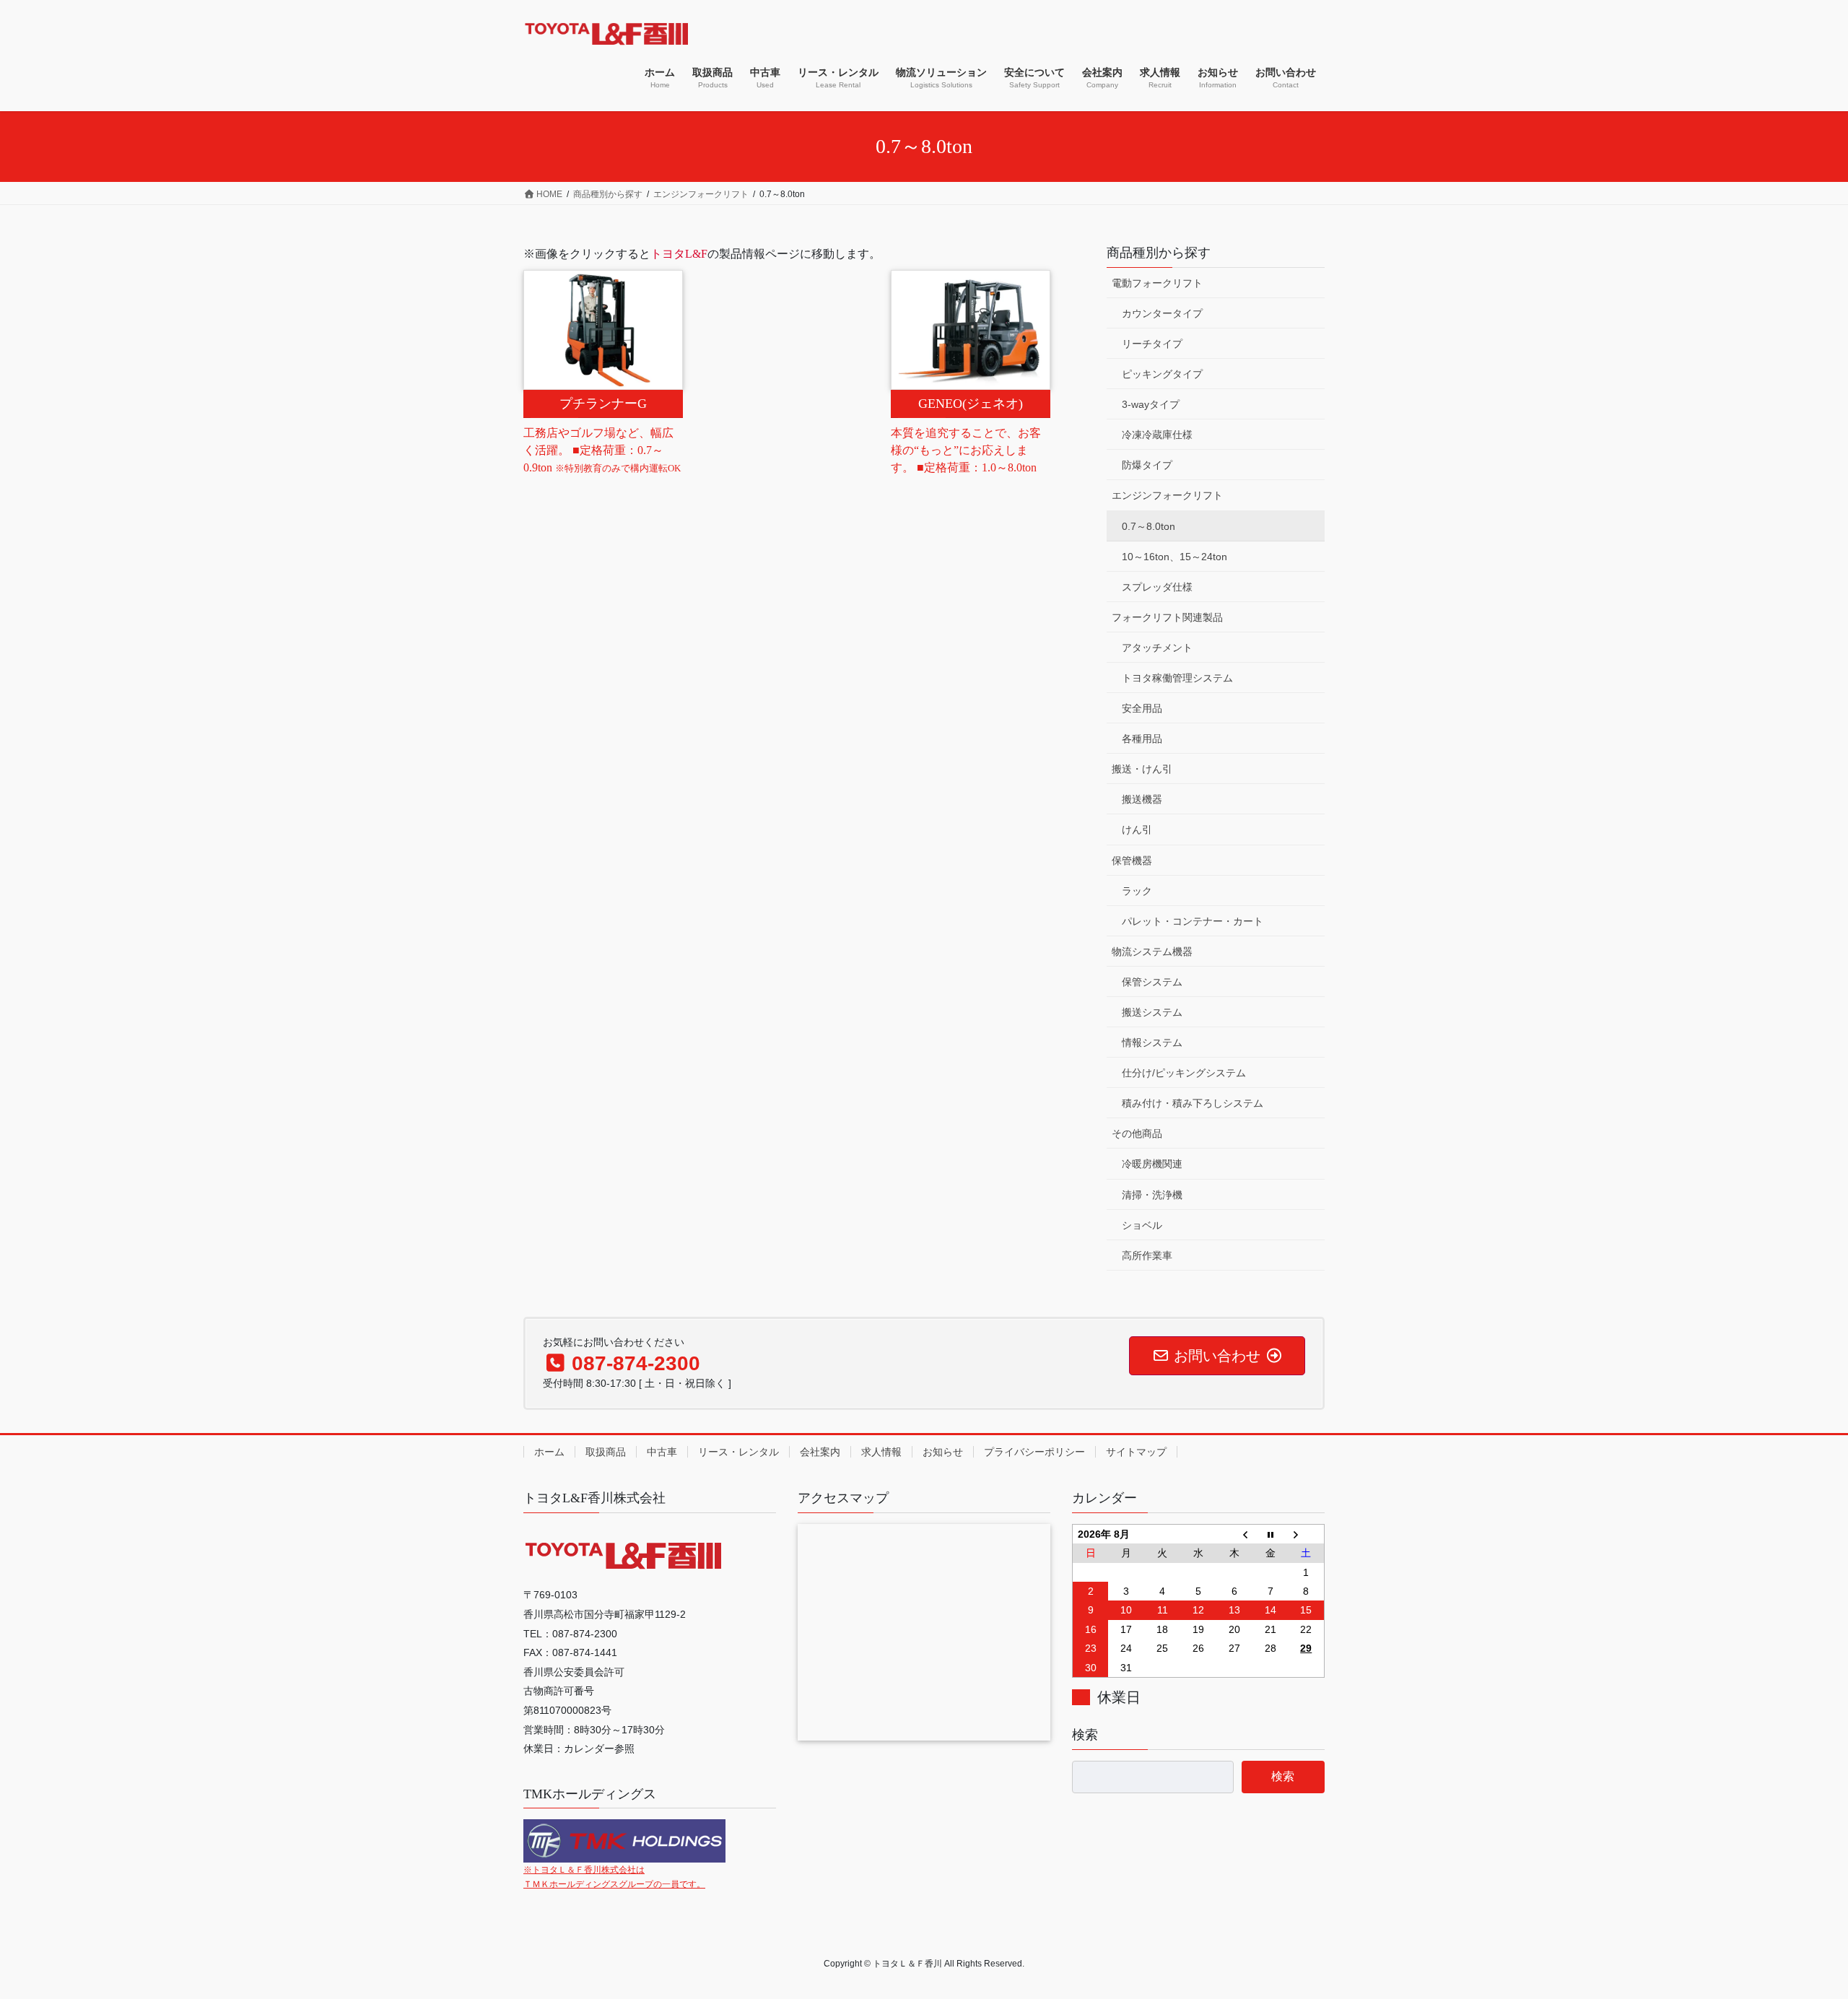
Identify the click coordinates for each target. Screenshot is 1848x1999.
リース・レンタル (738, 1452)
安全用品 (1142, 708)
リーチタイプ (1152, 344)
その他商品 (1137, 1133)
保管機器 (1132, 861)
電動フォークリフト (1157, 283)
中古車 (662, 1452)
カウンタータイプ (1162, 313)
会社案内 (820, 1452)
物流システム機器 (1152, 951)
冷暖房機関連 (1152, 1164)
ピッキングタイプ (1162, 374)
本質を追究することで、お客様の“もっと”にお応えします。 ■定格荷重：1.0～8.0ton (966, 450)
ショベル (1142, 1225)
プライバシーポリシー (1034, 1452)
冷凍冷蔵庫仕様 (1157, 435)
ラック (1137, 891)
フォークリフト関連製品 (1167, 617)
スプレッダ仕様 (1157, 587)
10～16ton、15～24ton (1174, 557)
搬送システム (1152, 1012)
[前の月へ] (1234, 1534)
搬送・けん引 (1142, 769)
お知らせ (943, 1452)
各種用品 (1142, 739)
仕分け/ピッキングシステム (1184, 1073)
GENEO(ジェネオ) (971, 404)
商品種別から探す (1159, 253)
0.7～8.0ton (1149, 526)
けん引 (1137, 829)
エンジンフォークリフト (1167, 495)
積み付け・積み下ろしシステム (1193, 1103)
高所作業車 (1147, 1255)
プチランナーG (603, 404)
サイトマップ (1136, 1452)
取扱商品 (606, 1452)
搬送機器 (1142, 799)
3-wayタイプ (1151, 404)
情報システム (1152, 1042)
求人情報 (881, 1452)
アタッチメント (1157, 648)
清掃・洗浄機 (1152, 1195)
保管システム (1152, 982)
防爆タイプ (1147, 465)
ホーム (549, 1452)
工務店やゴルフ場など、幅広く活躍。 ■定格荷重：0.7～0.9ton (602, 450)
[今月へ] (1270, 1534)
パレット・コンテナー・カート (1193, 921)
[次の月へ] (1307, 1534)
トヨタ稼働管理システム (1177, 678)
